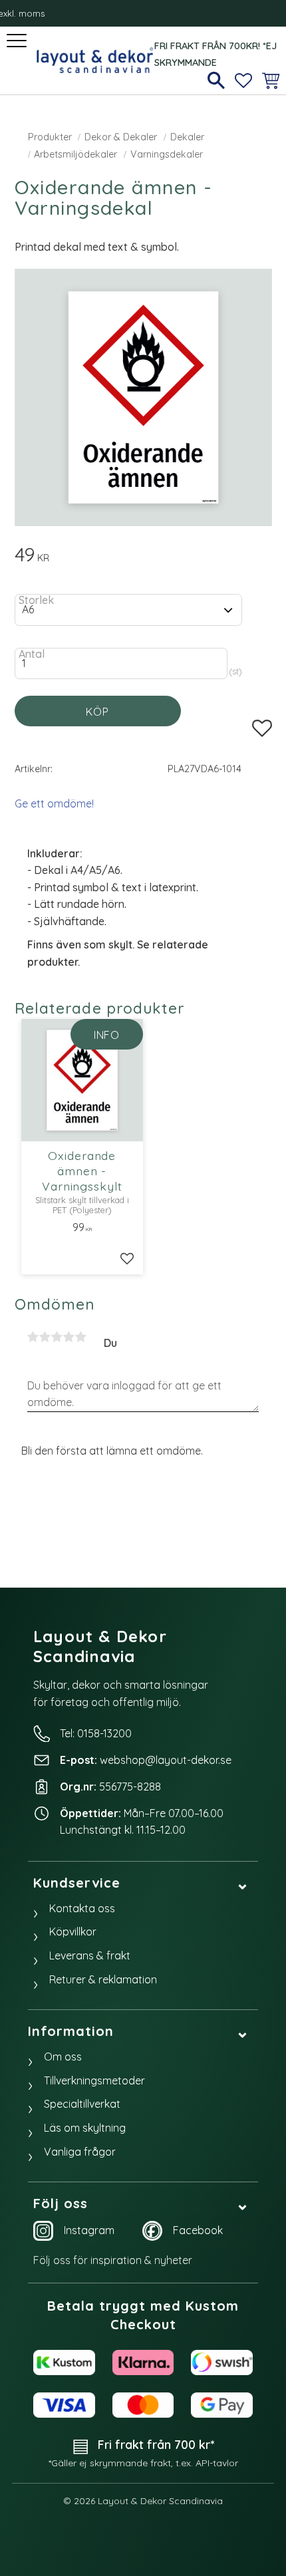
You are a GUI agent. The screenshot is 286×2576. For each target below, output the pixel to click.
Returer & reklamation (103, 1979)
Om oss (63, 2057)
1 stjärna (33, 1337)
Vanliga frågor (80, 2152)
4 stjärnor (69, 1337)
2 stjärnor (45, 1337)
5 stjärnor (81, 1337)
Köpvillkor (73, 1932)
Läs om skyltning (85, 2128)
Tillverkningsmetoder (94, 2080)
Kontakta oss (82, 1908)
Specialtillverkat (82, 2104)
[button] (18, 42)
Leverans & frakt (90, 1955)
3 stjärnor (57, 1337)
